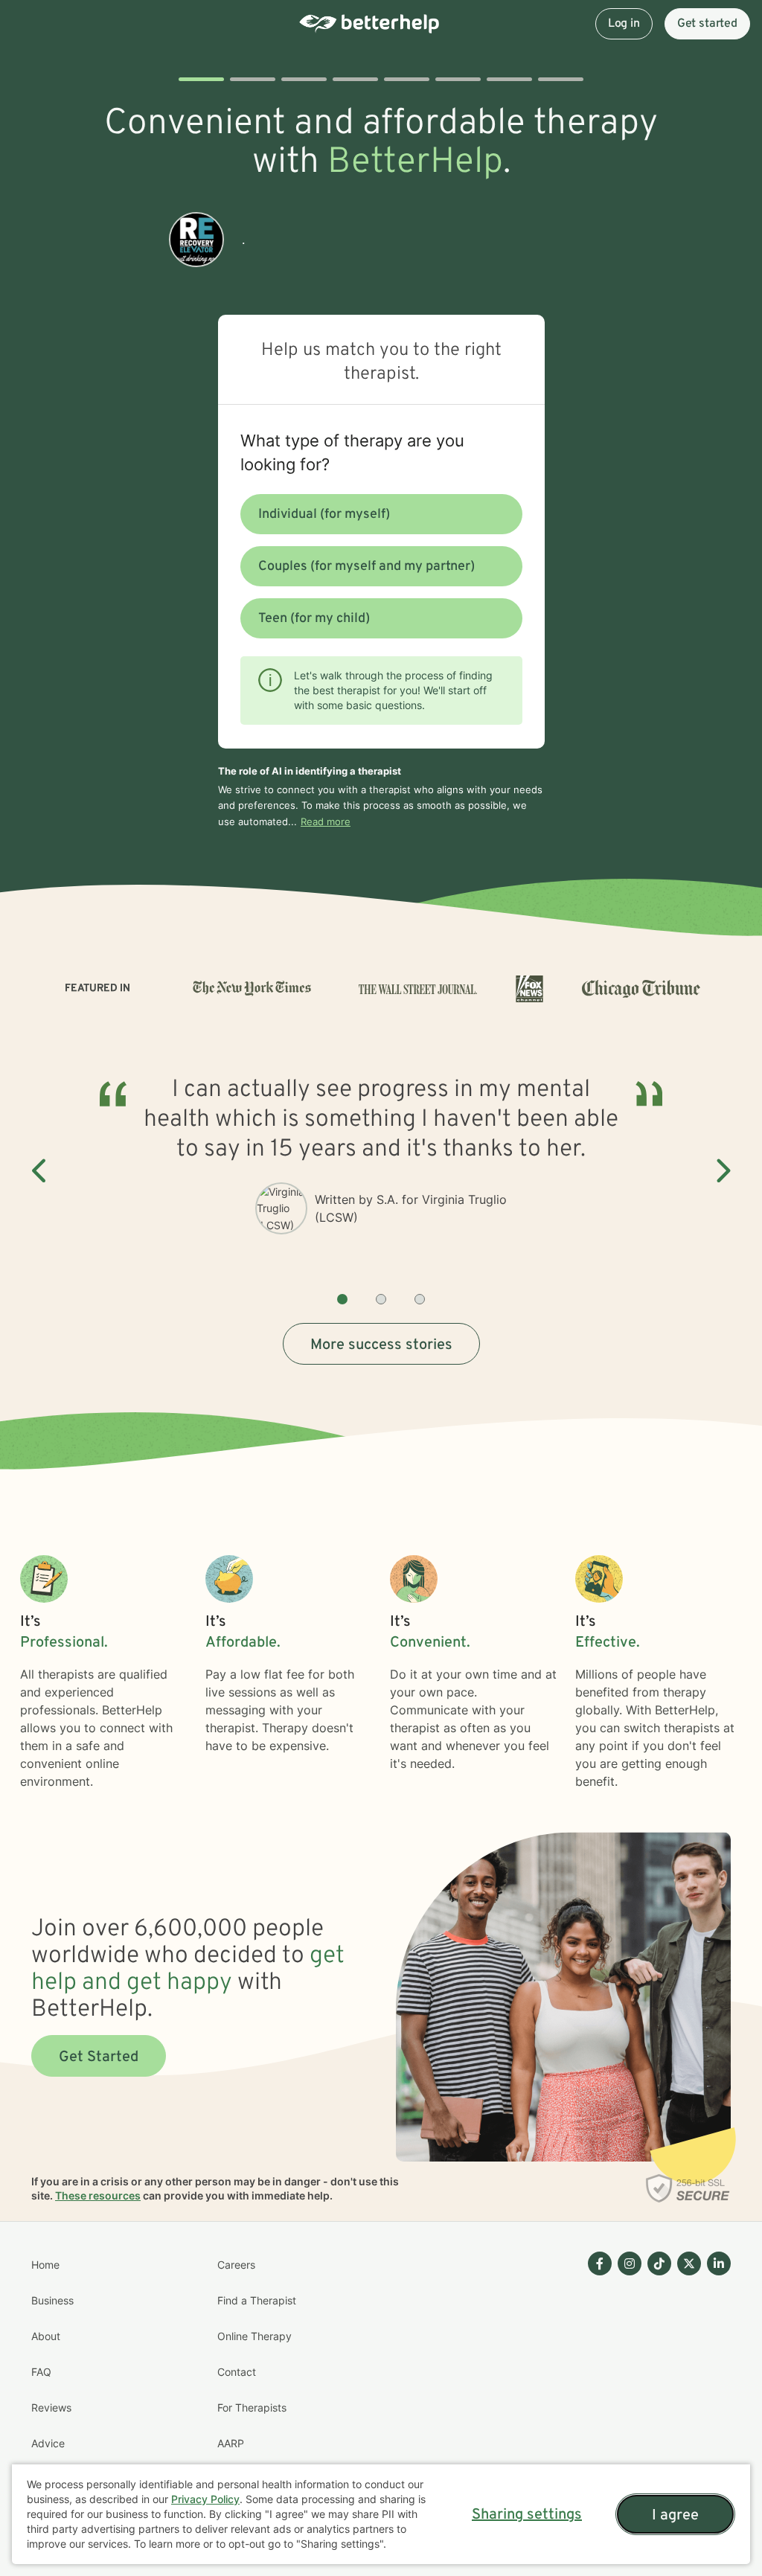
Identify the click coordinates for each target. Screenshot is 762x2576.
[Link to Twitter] (689, 2263)
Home (45, 2265)
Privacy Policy (205, 2499)
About (46, 2336)
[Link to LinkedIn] (719, 2263)
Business (52, 2300)
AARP (231, 2443)
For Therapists (252, 2407)
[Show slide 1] (342, 1299)
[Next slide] (722, 1171)
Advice (48, 2443)
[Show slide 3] (420, 1299)
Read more (326, 821)
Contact (237, 2372)
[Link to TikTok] (659, 2263)
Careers (236, 2265)
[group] (381, 1172)
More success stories (381, 1345)
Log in (624, 24)
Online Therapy (254, 2336)
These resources (98, 2195)
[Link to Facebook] (600, 2263)
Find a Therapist (257, 2300)
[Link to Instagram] (630, 2263)
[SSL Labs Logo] (688, 2188)
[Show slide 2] (381, 1299)
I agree (675, 2516)
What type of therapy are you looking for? (352, 452)
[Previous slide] (40, 1171)
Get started (707, 24)
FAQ (41, 2372)
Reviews (51, 2407)
